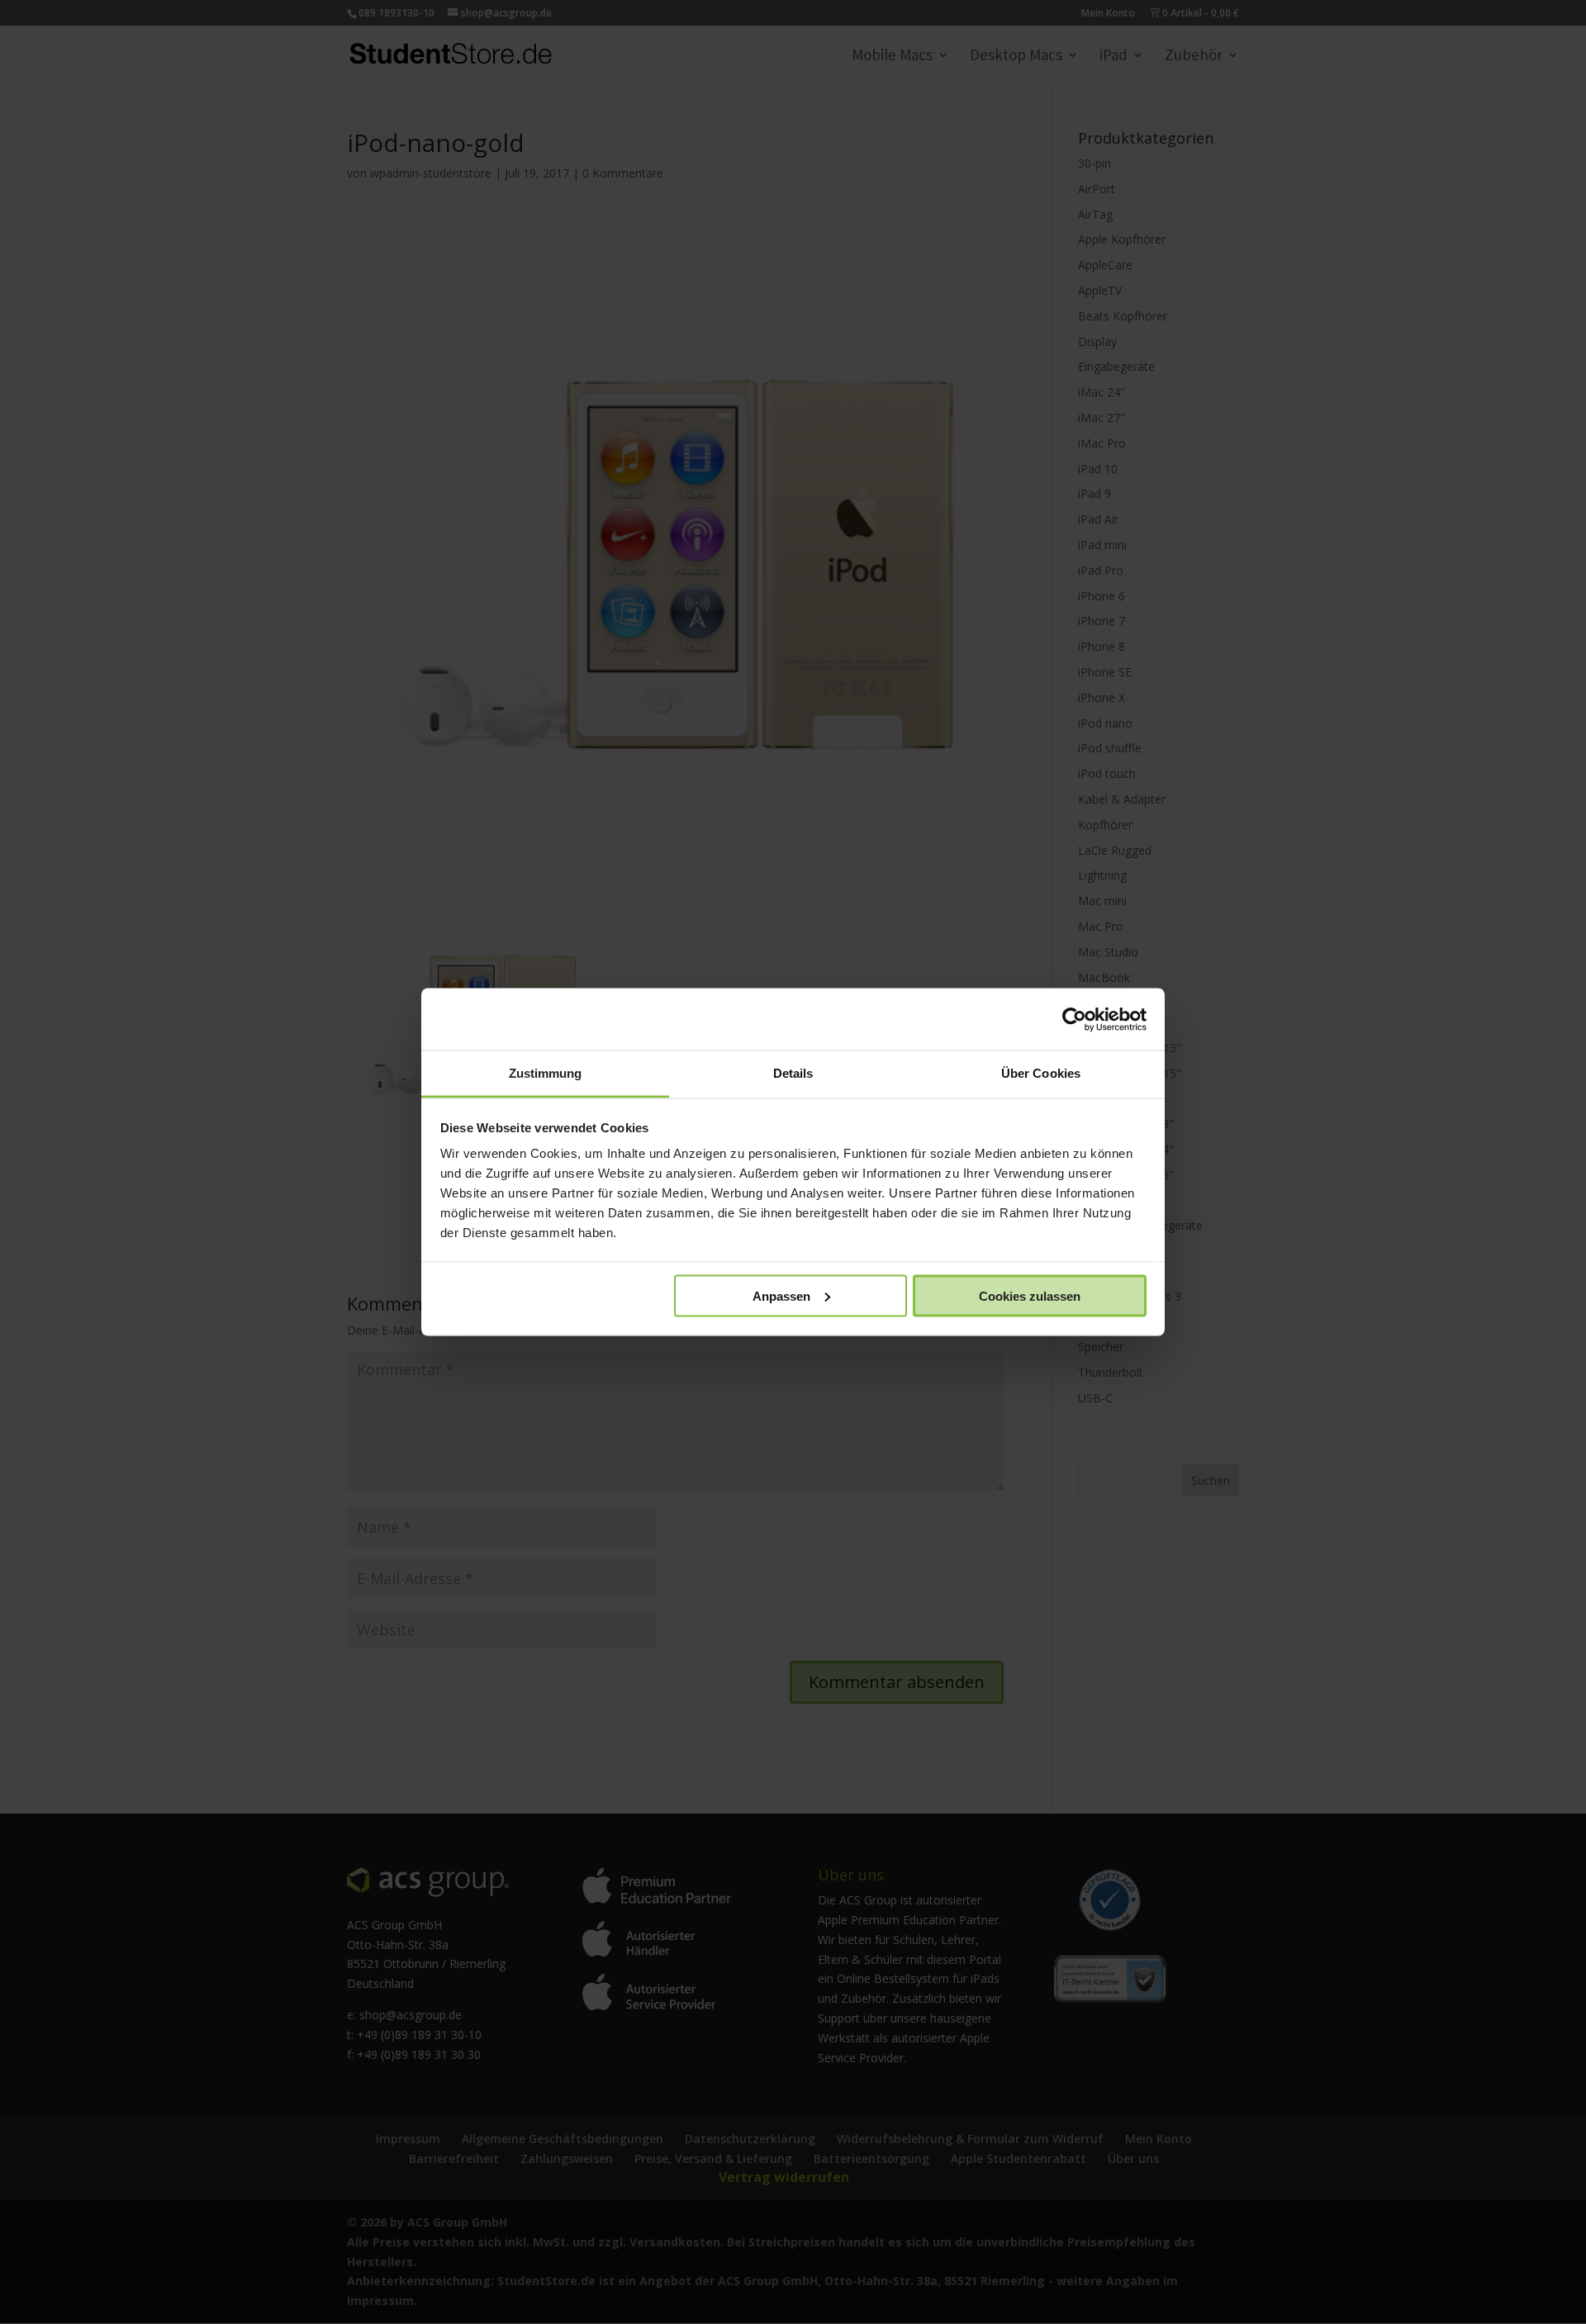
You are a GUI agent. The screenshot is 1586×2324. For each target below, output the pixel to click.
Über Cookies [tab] (1041, 1073)
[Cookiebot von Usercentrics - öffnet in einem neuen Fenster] (1074, 1019)
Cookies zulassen (1030, 1295)
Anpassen (781, 1295)
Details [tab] (793, 1073)
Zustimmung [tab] (546, 1073)
